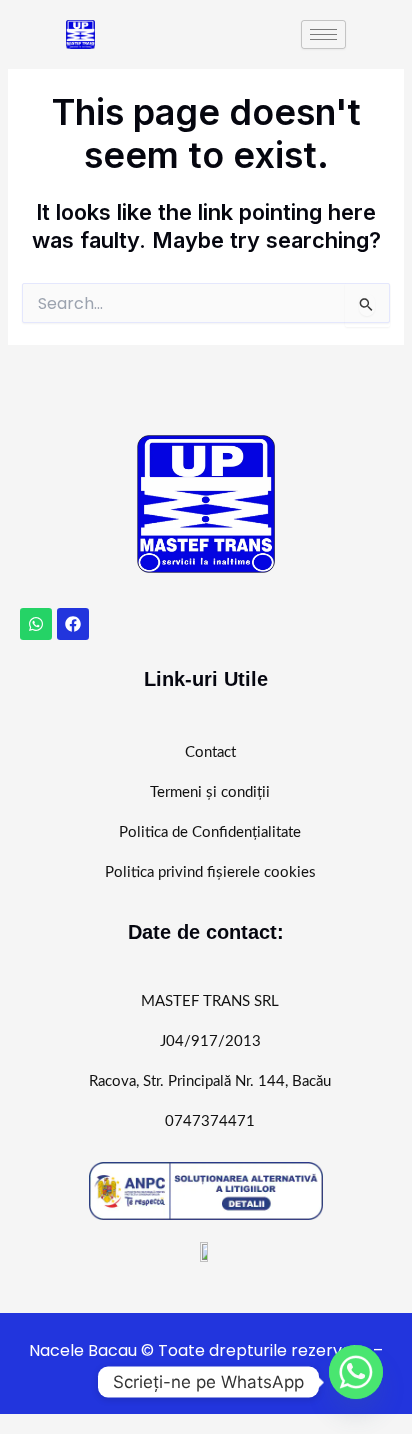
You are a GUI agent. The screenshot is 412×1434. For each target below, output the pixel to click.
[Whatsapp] (356, 1382)
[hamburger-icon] (323, 34)
